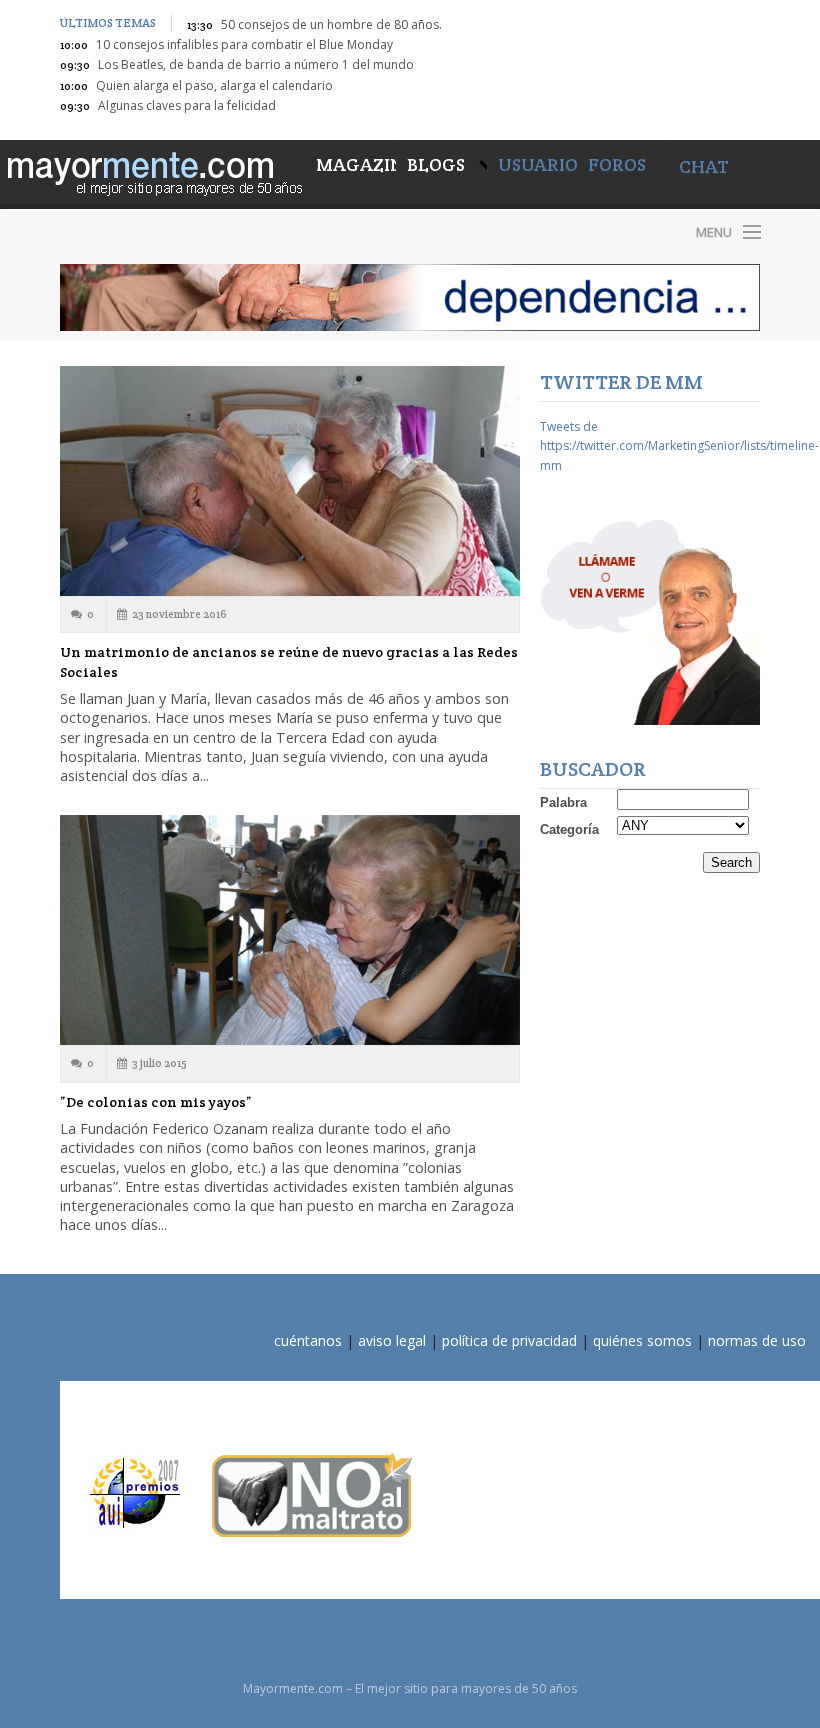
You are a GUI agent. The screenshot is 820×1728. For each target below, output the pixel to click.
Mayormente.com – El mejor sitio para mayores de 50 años (230, 231)
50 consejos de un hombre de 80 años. (331, 24)
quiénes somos (642, 1340)
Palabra (563, 802)
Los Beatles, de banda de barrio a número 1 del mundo (256, 64)
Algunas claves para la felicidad (187, 105)
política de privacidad (509, 1340)
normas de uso (757, 1340)
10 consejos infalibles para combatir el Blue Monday (244, 44)
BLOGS (438, 164)
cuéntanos (308, 1340)
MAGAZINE (356, 164)
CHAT (704, 166)
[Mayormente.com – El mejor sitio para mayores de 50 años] (153, 170)
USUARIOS (542, 164)
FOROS (617, 164)
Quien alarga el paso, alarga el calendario (214, 85)
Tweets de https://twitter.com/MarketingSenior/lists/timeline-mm (679, 445)
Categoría (569, 829)
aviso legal (392, 1340)
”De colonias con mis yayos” (156, 1102)
